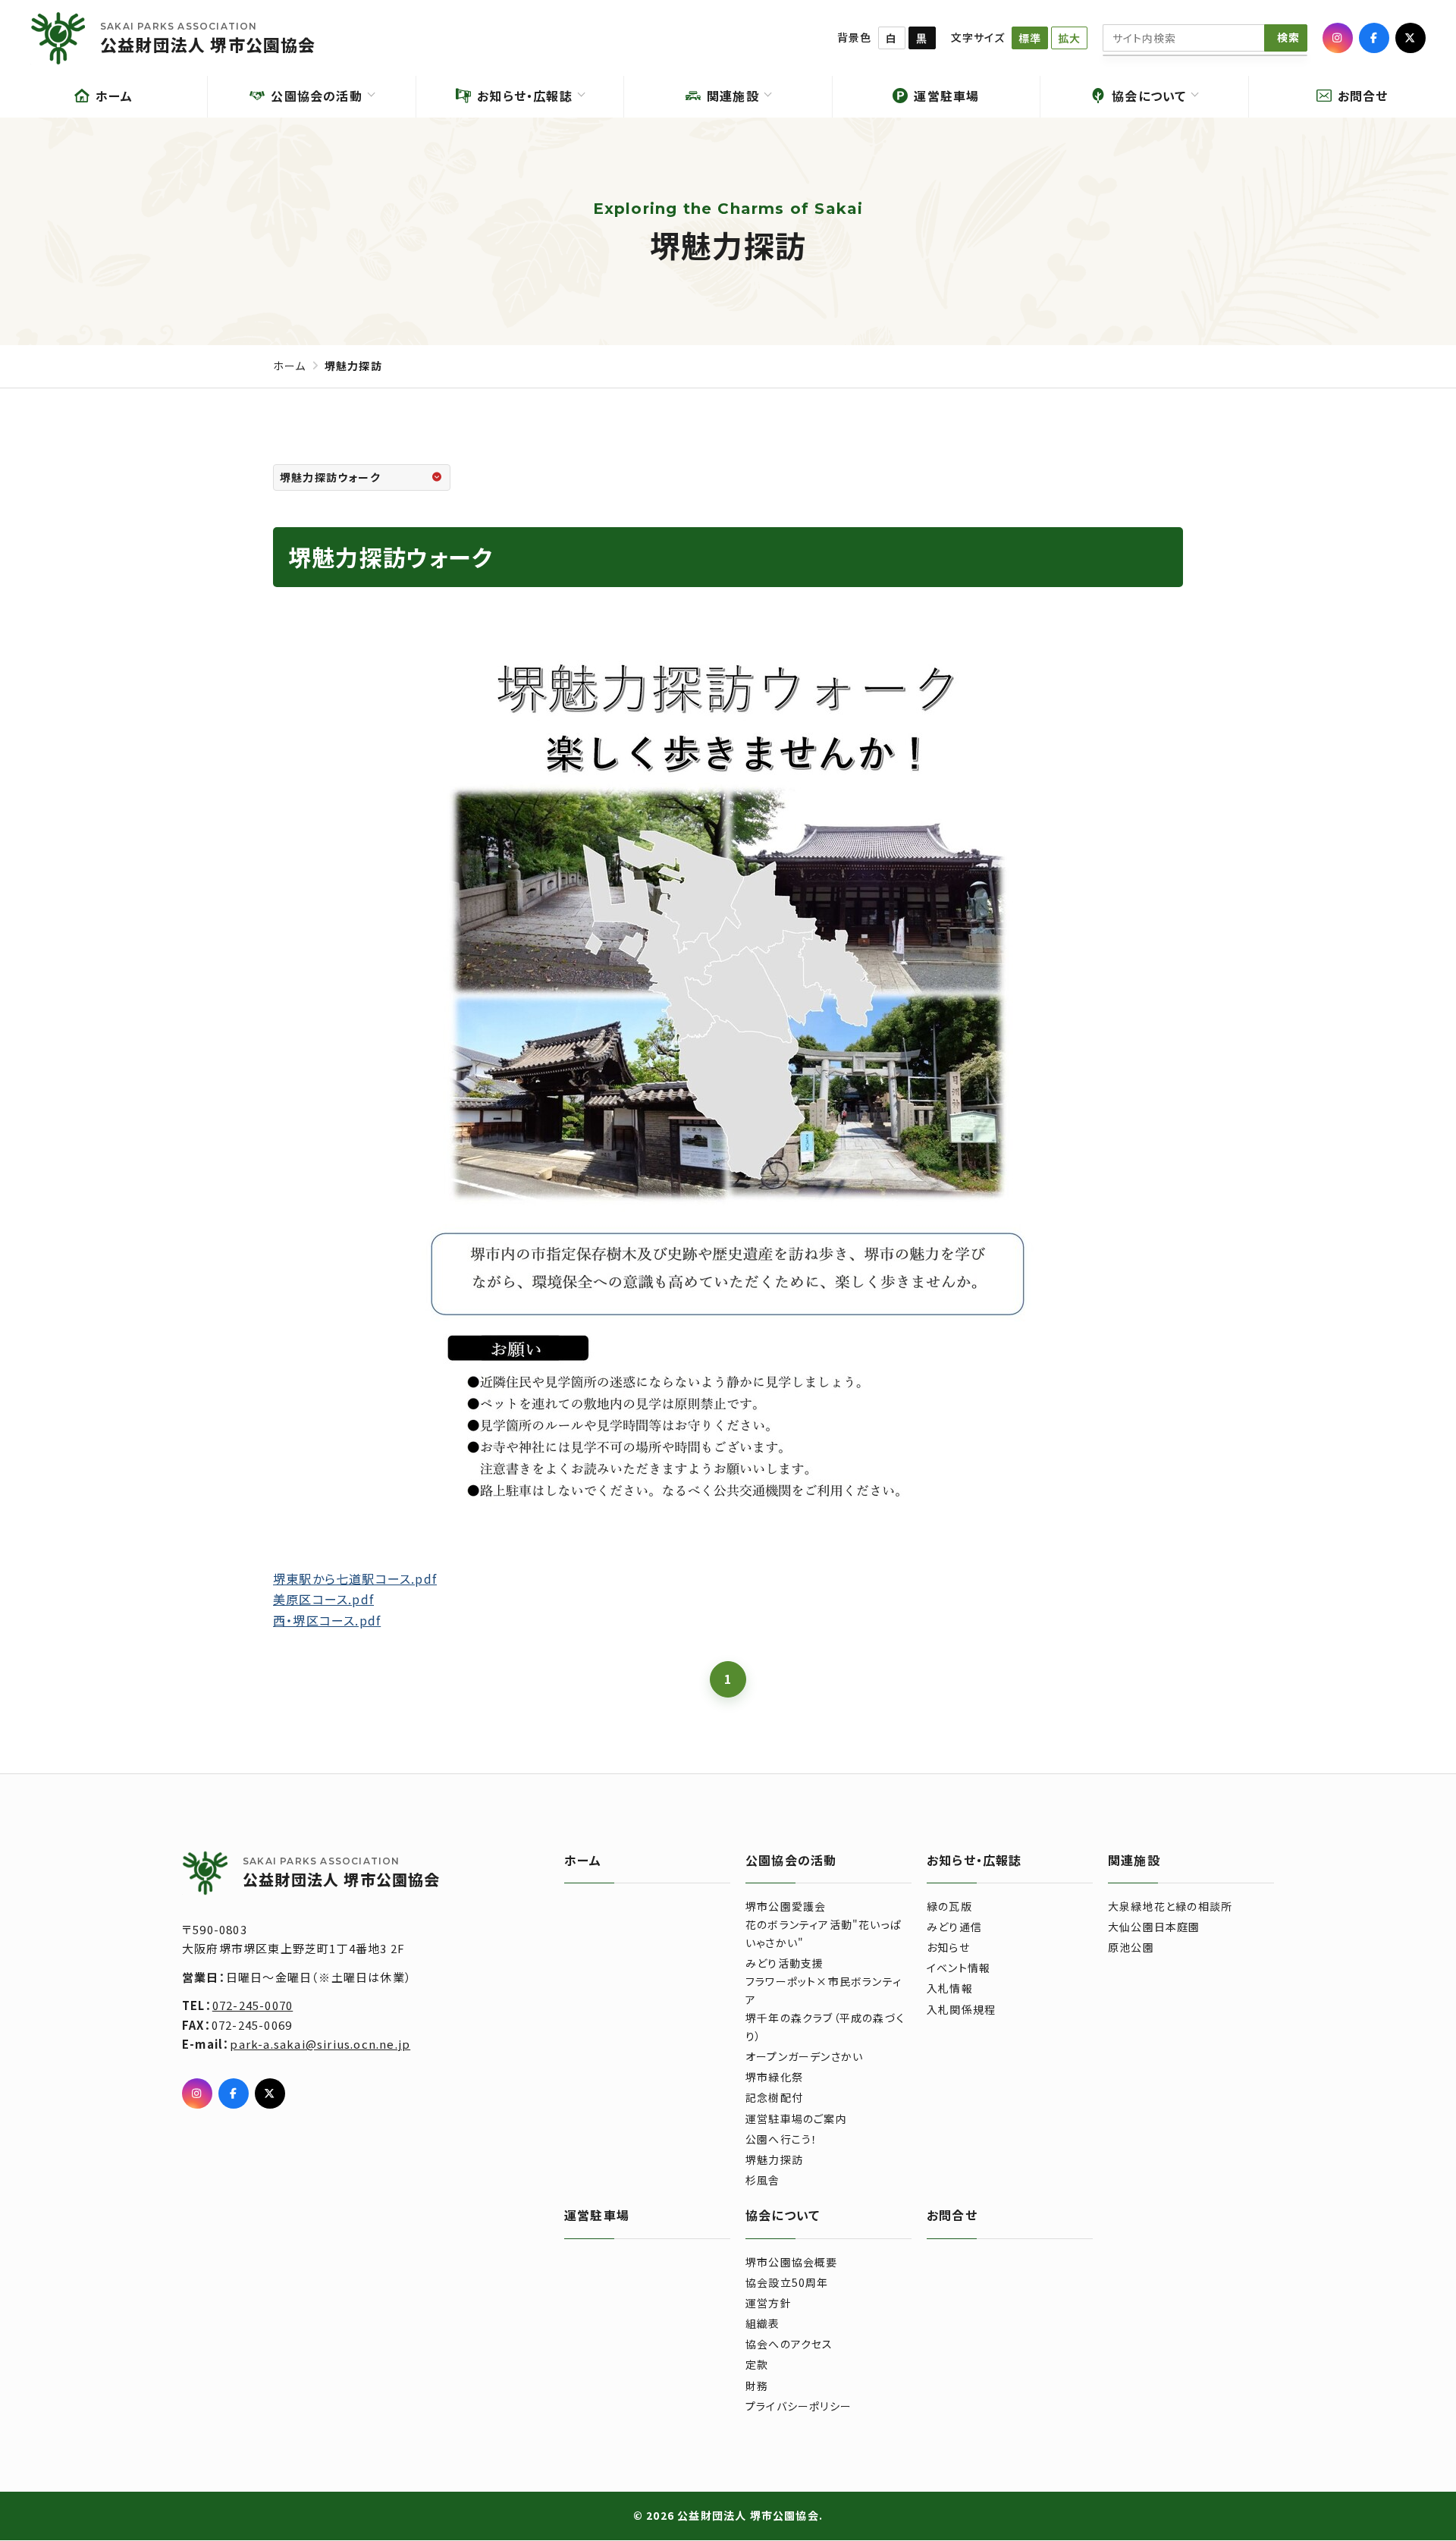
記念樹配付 (774, 2097)
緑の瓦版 (949, 1906)
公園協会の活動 (791, 1860)
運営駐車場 (597, 2215)
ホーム (290, 366)
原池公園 (1131, 1947)
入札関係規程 (961, 2009)
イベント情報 (959, 1968)
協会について (783, 2215)
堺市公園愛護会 (786, 1906)
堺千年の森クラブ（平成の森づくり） (825, 2027)
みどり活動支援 (784, 1963)
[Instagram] (1338, 38)
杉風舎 (763, 2180)
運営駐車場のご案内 (796, 2119)
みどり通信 (954, 1927)
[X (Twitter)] (1410, 38)
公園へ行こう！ (781, 2139)
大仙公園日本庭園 (1154, 1927)
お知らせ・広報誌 (974, 1860)
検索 (1288, 37)
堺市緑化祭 (774, 2077)
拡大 (1069, 38)
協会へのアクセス (789, 2344)
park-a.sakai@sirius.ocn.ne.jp (320, 2044)
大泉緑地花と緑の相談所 (1170, 1906)
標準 (1030, 38)
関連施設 (1134, 1860)
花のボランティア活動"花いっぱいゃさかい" (824, 1933)
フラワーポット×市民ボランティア (824, 1990)
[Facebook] (1374, 38)
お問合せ (952, 2215)
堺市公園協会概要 (792, 2262)
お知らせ (948, 1947)
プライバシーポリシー (799, 2406)
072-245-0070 (253, 2005)
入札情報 (950, 1988)
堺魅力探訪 (774, 2159)
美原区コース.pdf (323, 1599)
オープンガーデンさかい (804, 2056)
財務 (757, 2386)
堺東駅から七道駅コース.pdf (355, 1578)
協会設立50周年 (787, 2282)
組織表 (763, 2323)
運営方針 (769, 2303)
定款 (757, 2364)
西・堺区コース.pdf (327, 1619)
